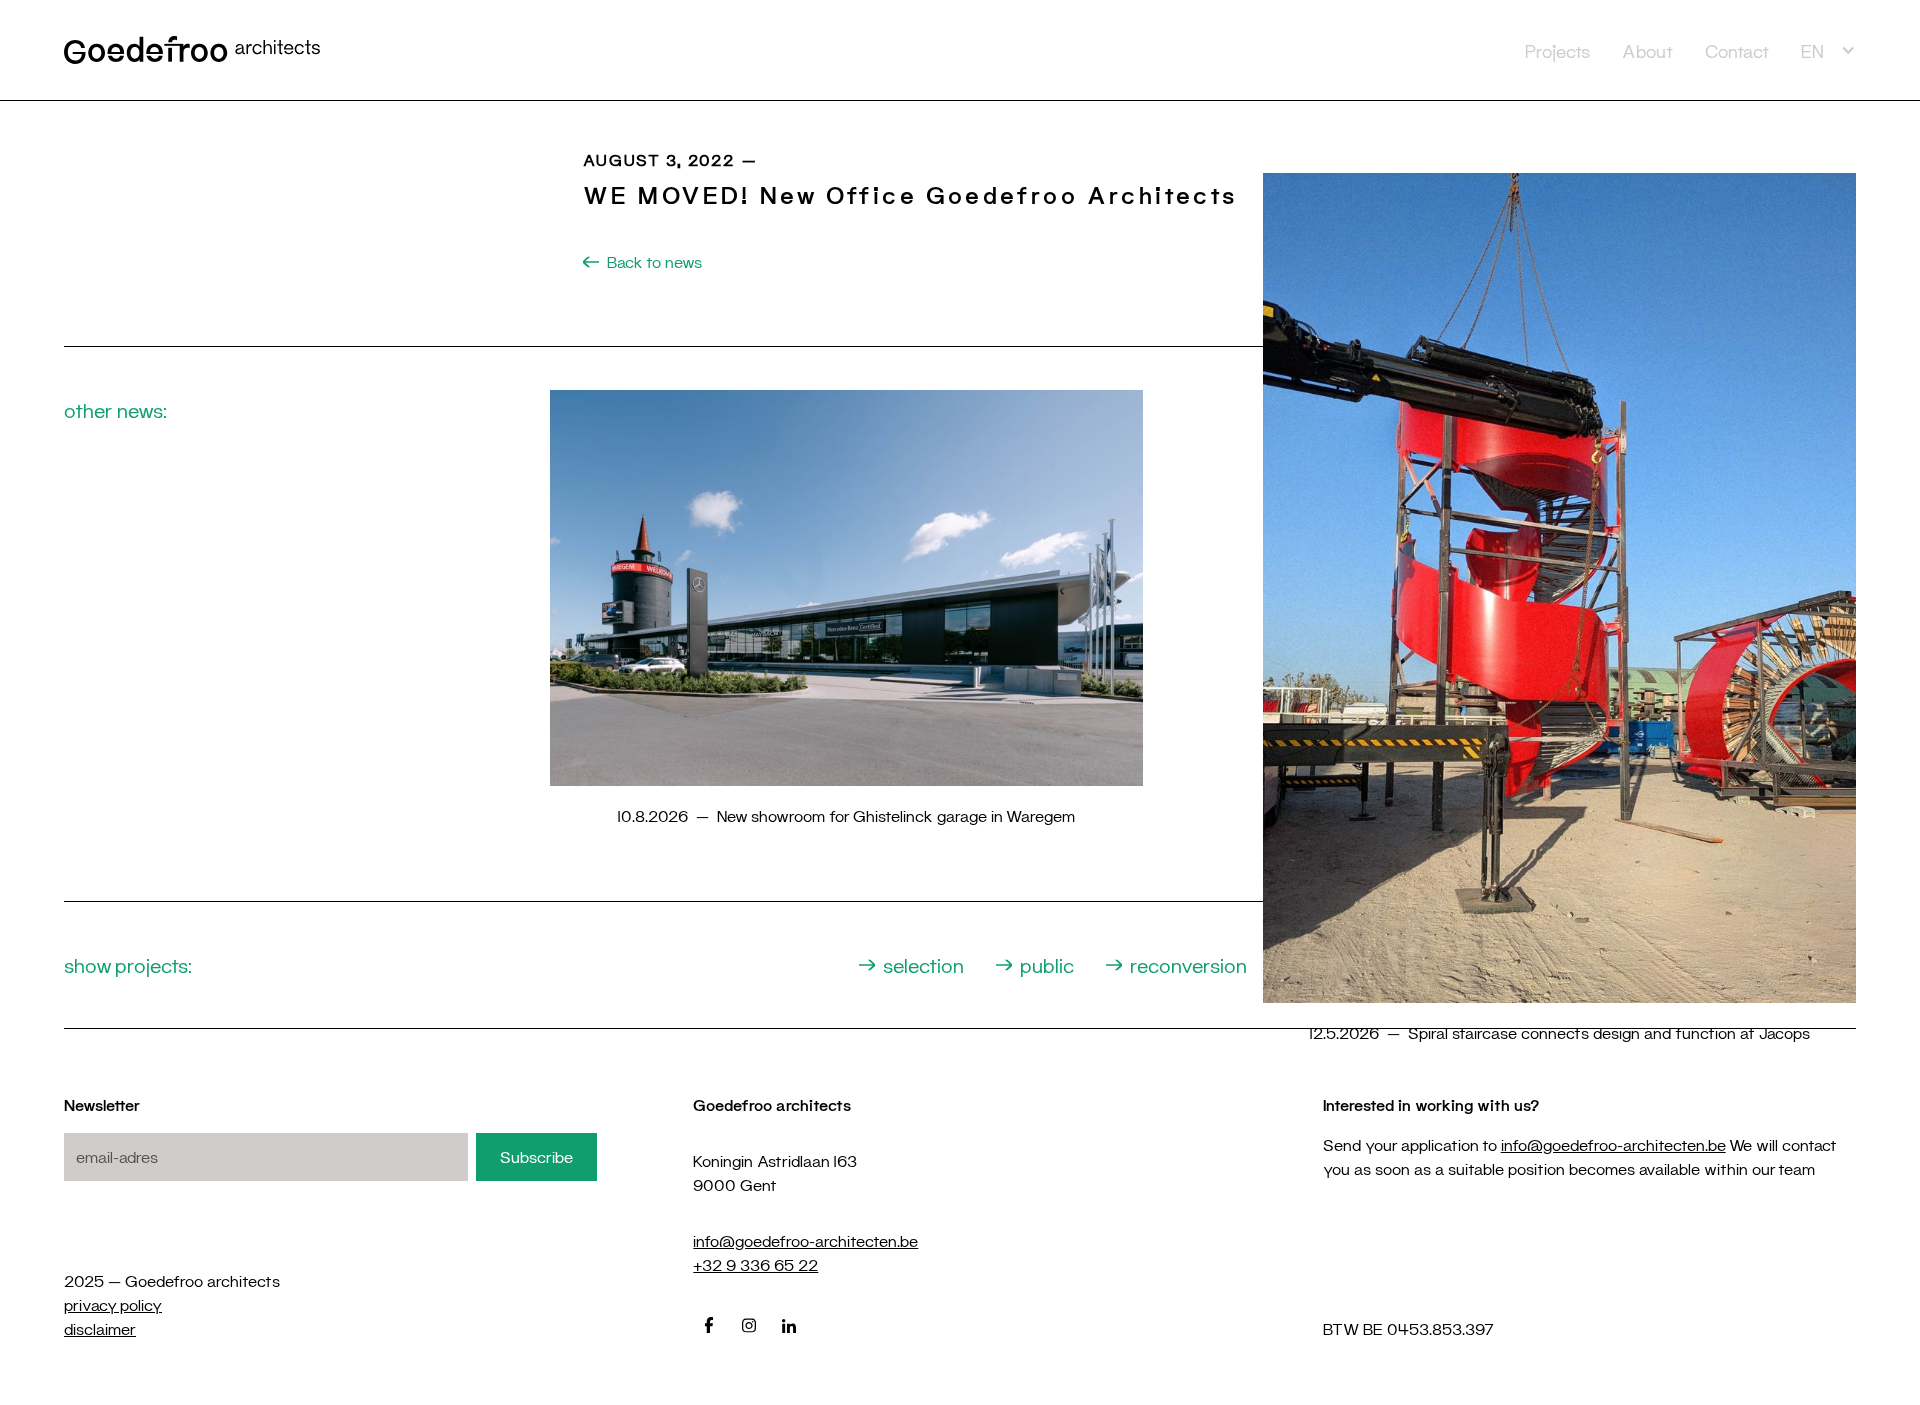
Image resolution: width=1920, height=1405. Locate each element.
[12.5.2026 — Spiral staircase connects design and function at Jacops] (1559, 607)
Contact (1737, 51)
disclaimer (100, 1328)
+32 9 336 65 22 (755, 1264)
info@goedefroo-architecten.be (805, 1240)
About (1647, 51)
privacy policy (113, 1304)
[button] (1828, 50)
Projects (1557, 51)
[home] (786, 49)
